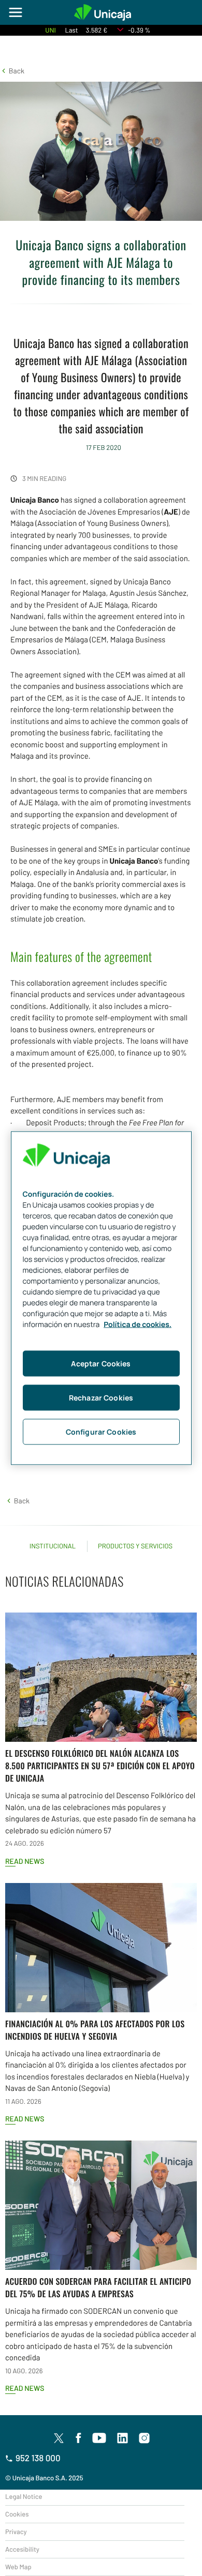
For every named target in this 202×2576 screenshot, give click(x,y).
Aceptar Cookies (101, 1364)
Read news (25, 1861)
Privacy (16, 2532)
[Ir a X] (59, 2438)
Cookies (17, 2514)
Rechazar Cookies (101, 1398)
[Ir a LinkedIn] (123, 2438)
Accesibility (22, 2549)
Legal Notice (24, 2496)
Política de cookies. (138, 1325)
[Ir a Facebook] (79, 2438)
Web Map (18, 2567)
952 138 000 (38, 2458)
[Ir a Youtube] (99, 2438)
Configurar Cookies (101, 1432)
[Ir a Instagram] (145, 2438)
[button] (12, 71)
